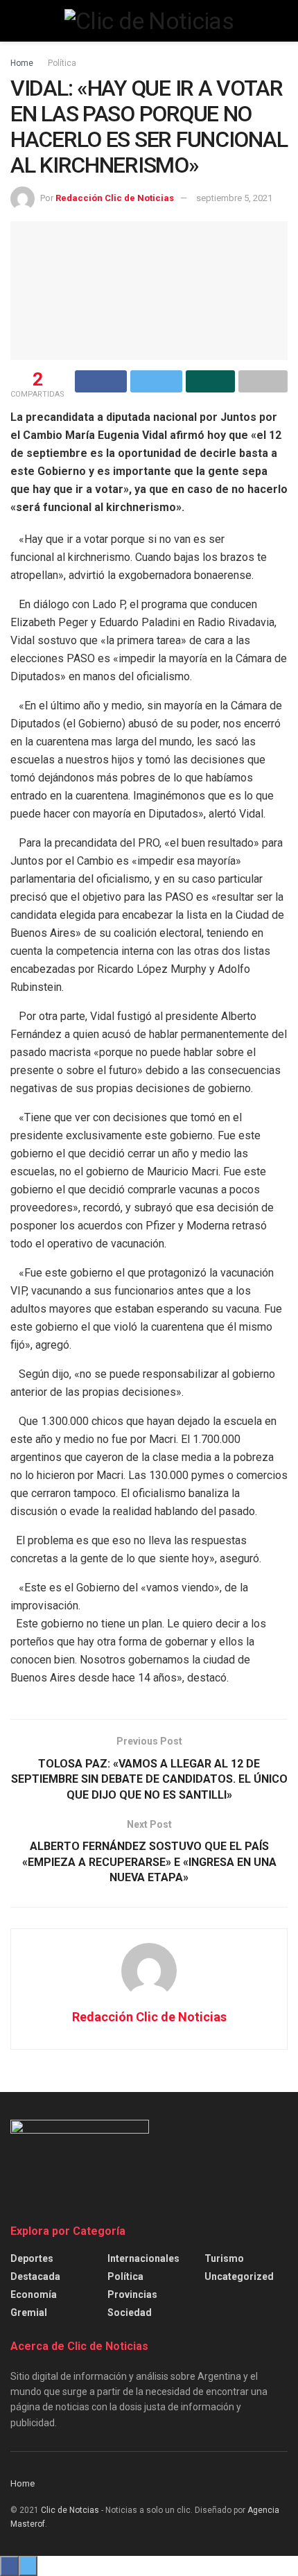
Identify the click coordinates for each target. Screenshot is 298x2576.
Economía (34, 2294)
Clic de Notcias (70, 2510)
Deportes (32, 2258)
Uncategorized (239, 2276)
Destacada (35, 2276)
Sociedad (130, 2313)
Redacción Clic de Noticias (115, 198)
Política (62, 63)
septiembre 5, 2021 (234, 198)
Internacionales (143, 2258)
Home (22, 63)
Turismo (224, 2258)
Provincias (132, 2294)
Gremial (29, 2313)
